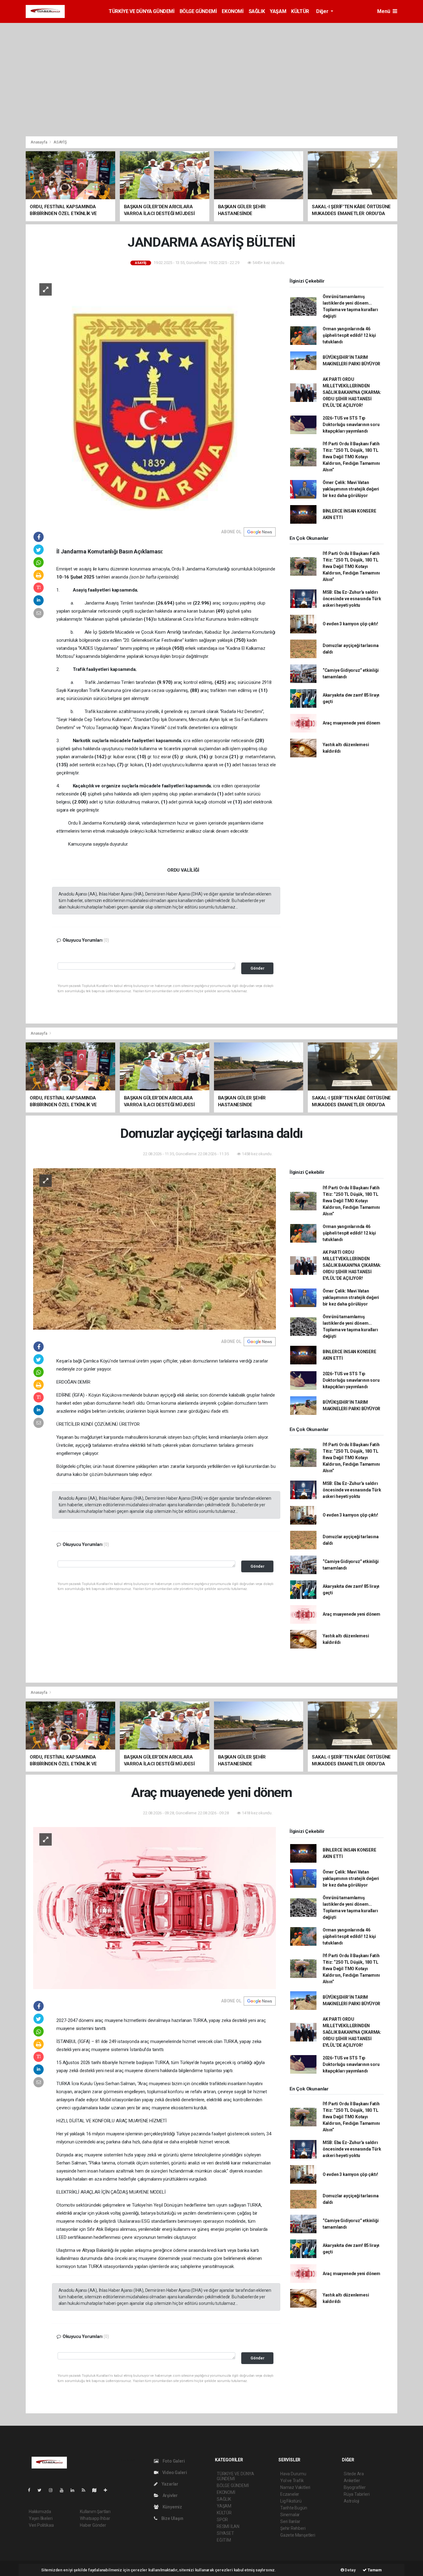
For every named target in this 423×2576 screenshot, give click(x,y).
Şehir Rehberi (293, 2528)
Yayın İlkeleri (41, 2518)
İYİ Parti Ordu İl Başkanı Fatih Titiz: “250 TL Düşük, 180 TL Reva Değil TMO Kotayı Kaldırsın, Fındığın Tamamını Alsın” (351, 457)
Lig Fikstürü (291, 2501)
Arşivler (170, 2495)
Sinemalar (290, 2515)
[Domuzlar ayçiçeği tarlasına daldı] (155, 1248)
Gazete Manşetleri (298, 2535)
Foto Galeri (173, 2461)
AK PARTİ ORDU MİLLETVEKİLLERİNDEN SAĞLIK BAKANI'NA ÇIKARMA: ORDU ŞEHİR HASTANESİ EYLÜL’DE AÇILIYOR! (352, 392)
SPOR (222, 2520)
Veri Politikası (41, 2525)
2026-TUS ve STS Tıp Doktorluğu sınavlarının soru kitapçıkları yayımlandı (351, 425)
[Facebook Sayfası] (32, 2490)
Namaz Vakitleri (295, 2487)
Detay (350, 2570)
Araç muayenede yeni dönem (351, 723)
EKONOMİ (233, 11)
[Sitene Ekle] (108, 2490)
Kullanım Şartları (95, 2512)
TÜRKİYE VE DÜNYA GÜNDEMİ (142, 11)
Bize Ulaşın (172, 2518)
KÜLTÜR (300, 11)
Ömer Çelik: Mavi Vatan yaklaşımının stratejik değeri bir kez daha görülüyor (351, 489)
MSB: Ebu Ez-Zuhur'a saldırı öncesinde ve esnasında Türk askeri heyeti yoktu (352, 599)
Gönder (257, 968)
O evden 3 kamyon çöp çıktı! (350, 624)
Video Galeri (174, 2473)
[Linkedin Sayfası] (75, 2490)
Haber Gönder (93, 2525)
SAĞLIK (257, 11)
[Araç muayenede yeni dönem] (155, 1908)
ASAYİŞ (60, 142)
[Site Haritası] (97, 2490)
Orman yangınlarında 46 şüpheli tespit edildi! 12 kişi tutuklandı (349, 335)
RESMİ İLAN (228, 2526)
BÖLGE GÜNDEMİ (198, 11)
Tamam (374, 2570)
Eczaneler (290, 2494)
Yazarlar (170, 2484)
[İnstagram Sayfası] (53, 2490)
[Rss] (86, 2490)
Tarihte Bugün (294, 2508)
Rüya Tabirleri (357, 2494)
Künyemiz (172, 2507)
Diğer (323, 11)
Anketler (352, 2481)
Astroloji (351, 2501)
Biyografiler (355, 2487)
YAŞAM (278, 11)
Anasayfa (39, 142)
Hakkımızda (40, 2512)
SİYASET (225, 2533)
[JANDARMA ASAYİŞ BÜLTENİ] (155, 398)
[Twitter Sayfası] (42, 2490)
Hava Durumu (293, 2474)
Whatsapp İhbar (95, 2518)
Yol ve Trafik (292, 2481)
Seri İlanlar (290, 2521)
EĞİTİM (224, 2540)
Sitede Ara (354, 2474)
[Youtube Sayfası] (64, 2490)
